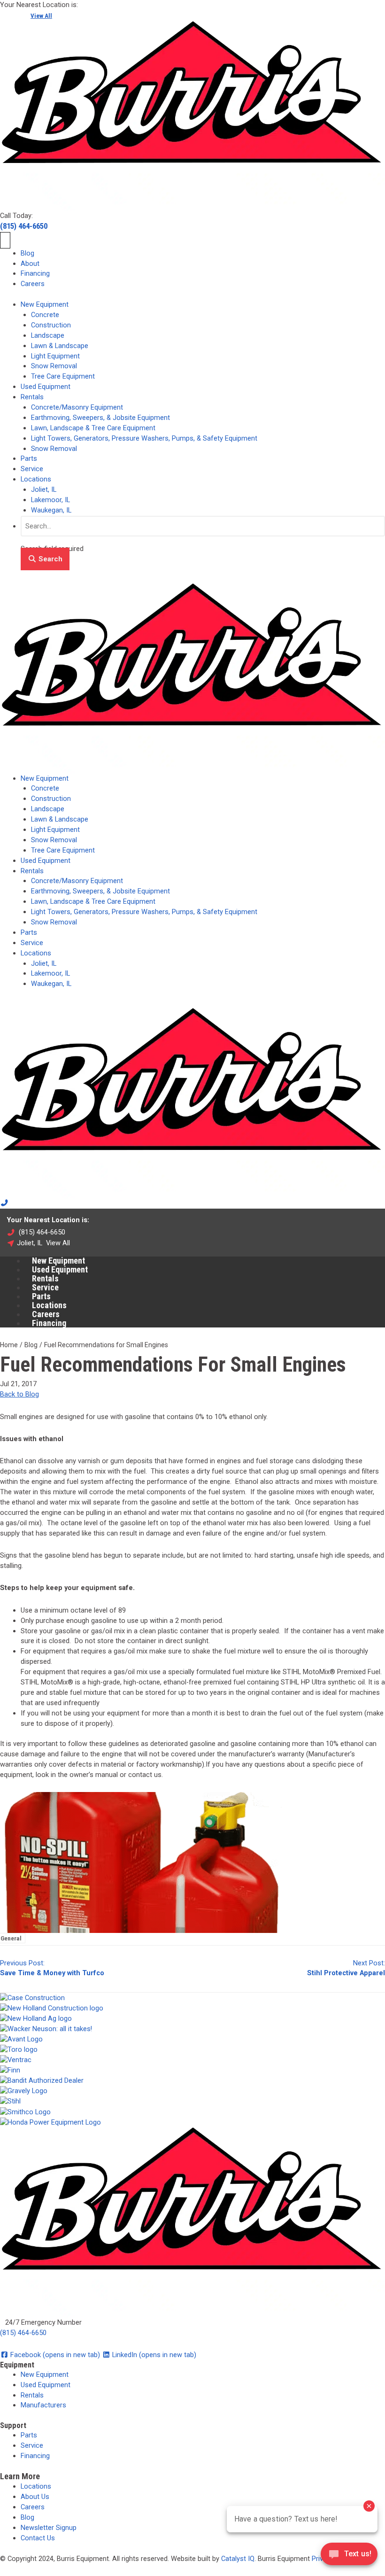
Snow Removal (54, 366)
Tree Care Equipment (63, 376)
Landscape (48, 335)
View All (41, 16)
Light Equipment (55, 356)
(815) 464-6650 (24, 226)
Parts (29, 458)
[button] (45, 559)
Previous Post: (52, 1967)
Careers (33, 284)
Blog (27, 253)
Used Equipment (46, 387)
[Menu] (5, 240)
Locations (36, 479)
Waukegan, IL (51, 510)
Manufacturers (43, 2405)
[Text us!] (349, 2557)
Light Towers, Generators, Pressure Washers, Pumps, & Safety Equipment (144, 438)
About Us (35, 2497)
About (30, 264)
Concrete (45, 315)
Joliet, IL (44, 489)
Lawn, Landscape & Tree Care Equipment (93, 428)
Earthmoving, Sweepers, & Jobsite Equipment (100, 418)
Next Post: (346, 1967)
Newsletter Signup (49, 2528)
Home (9, 1345)
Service (32, 469)
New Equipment (45, 304)
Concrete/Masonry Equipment (77, 407)
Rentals (32, 397)
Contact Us (38, 2538)
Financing (35, 273)
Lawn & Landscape (60, 346)
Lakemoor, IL (50, 500)
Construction (51, 325)
